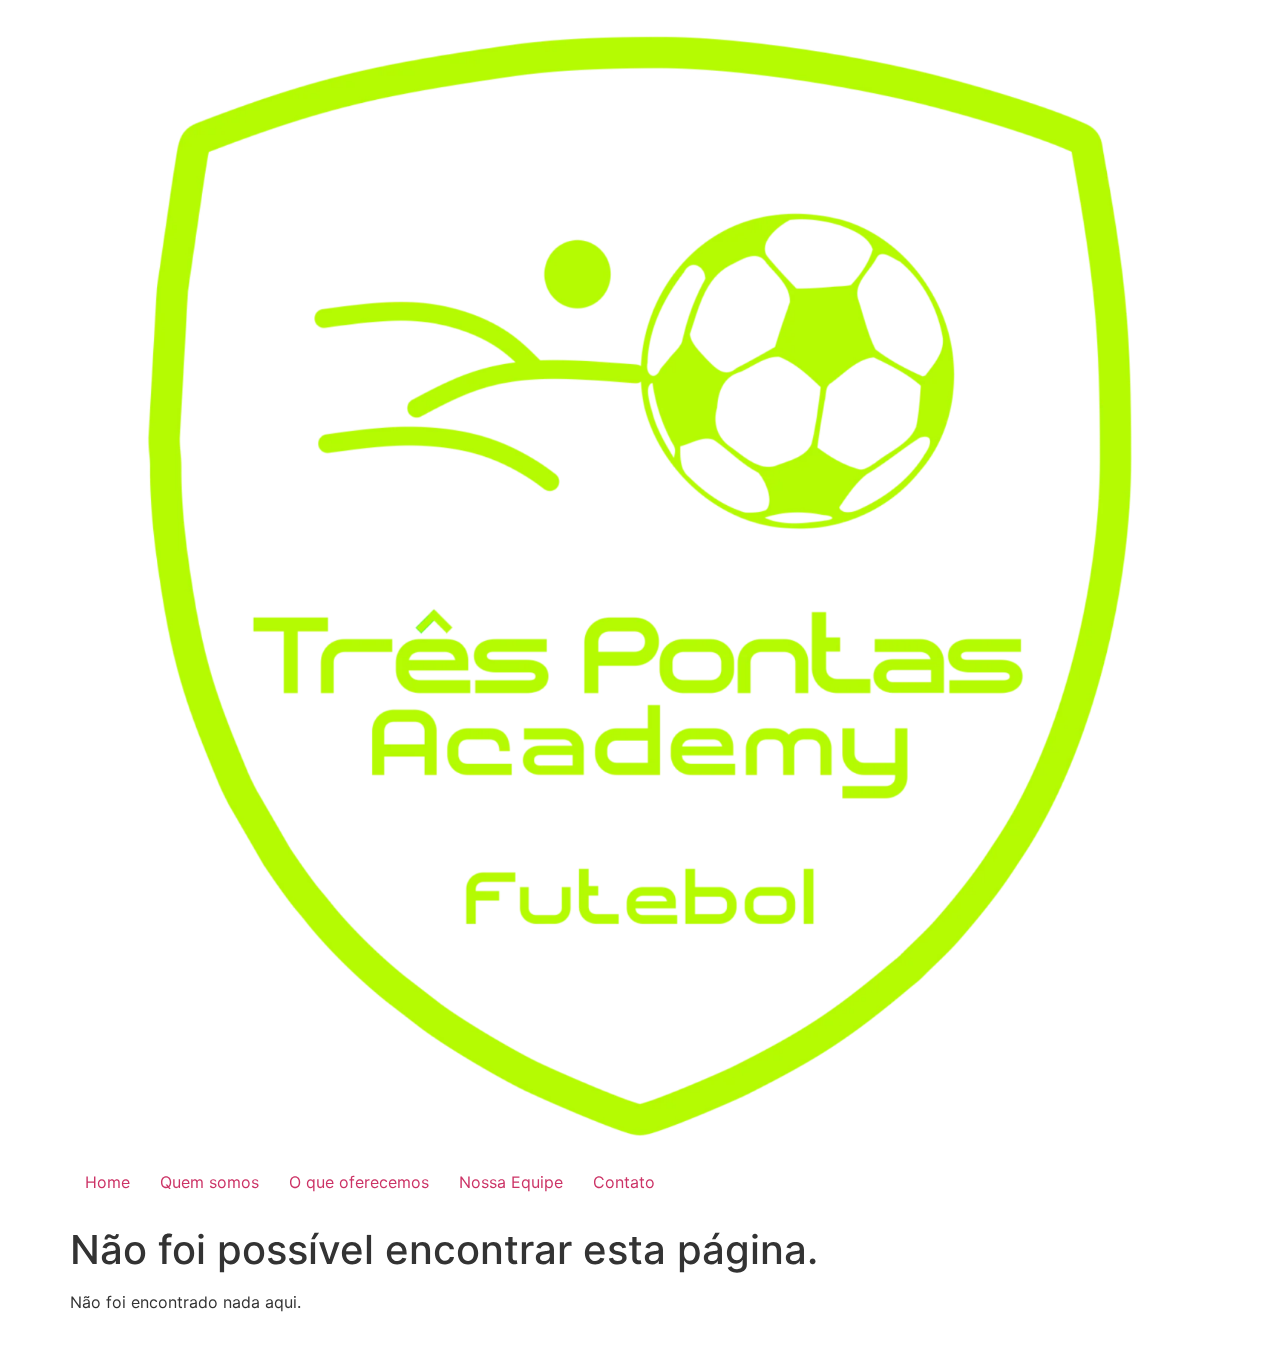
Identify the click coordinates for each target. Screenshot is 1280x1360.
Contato (624, 1182)
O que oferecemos (359, 1182)
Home (107, 1182)
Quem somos (209, 1182)
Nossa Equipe (511, 1182)
